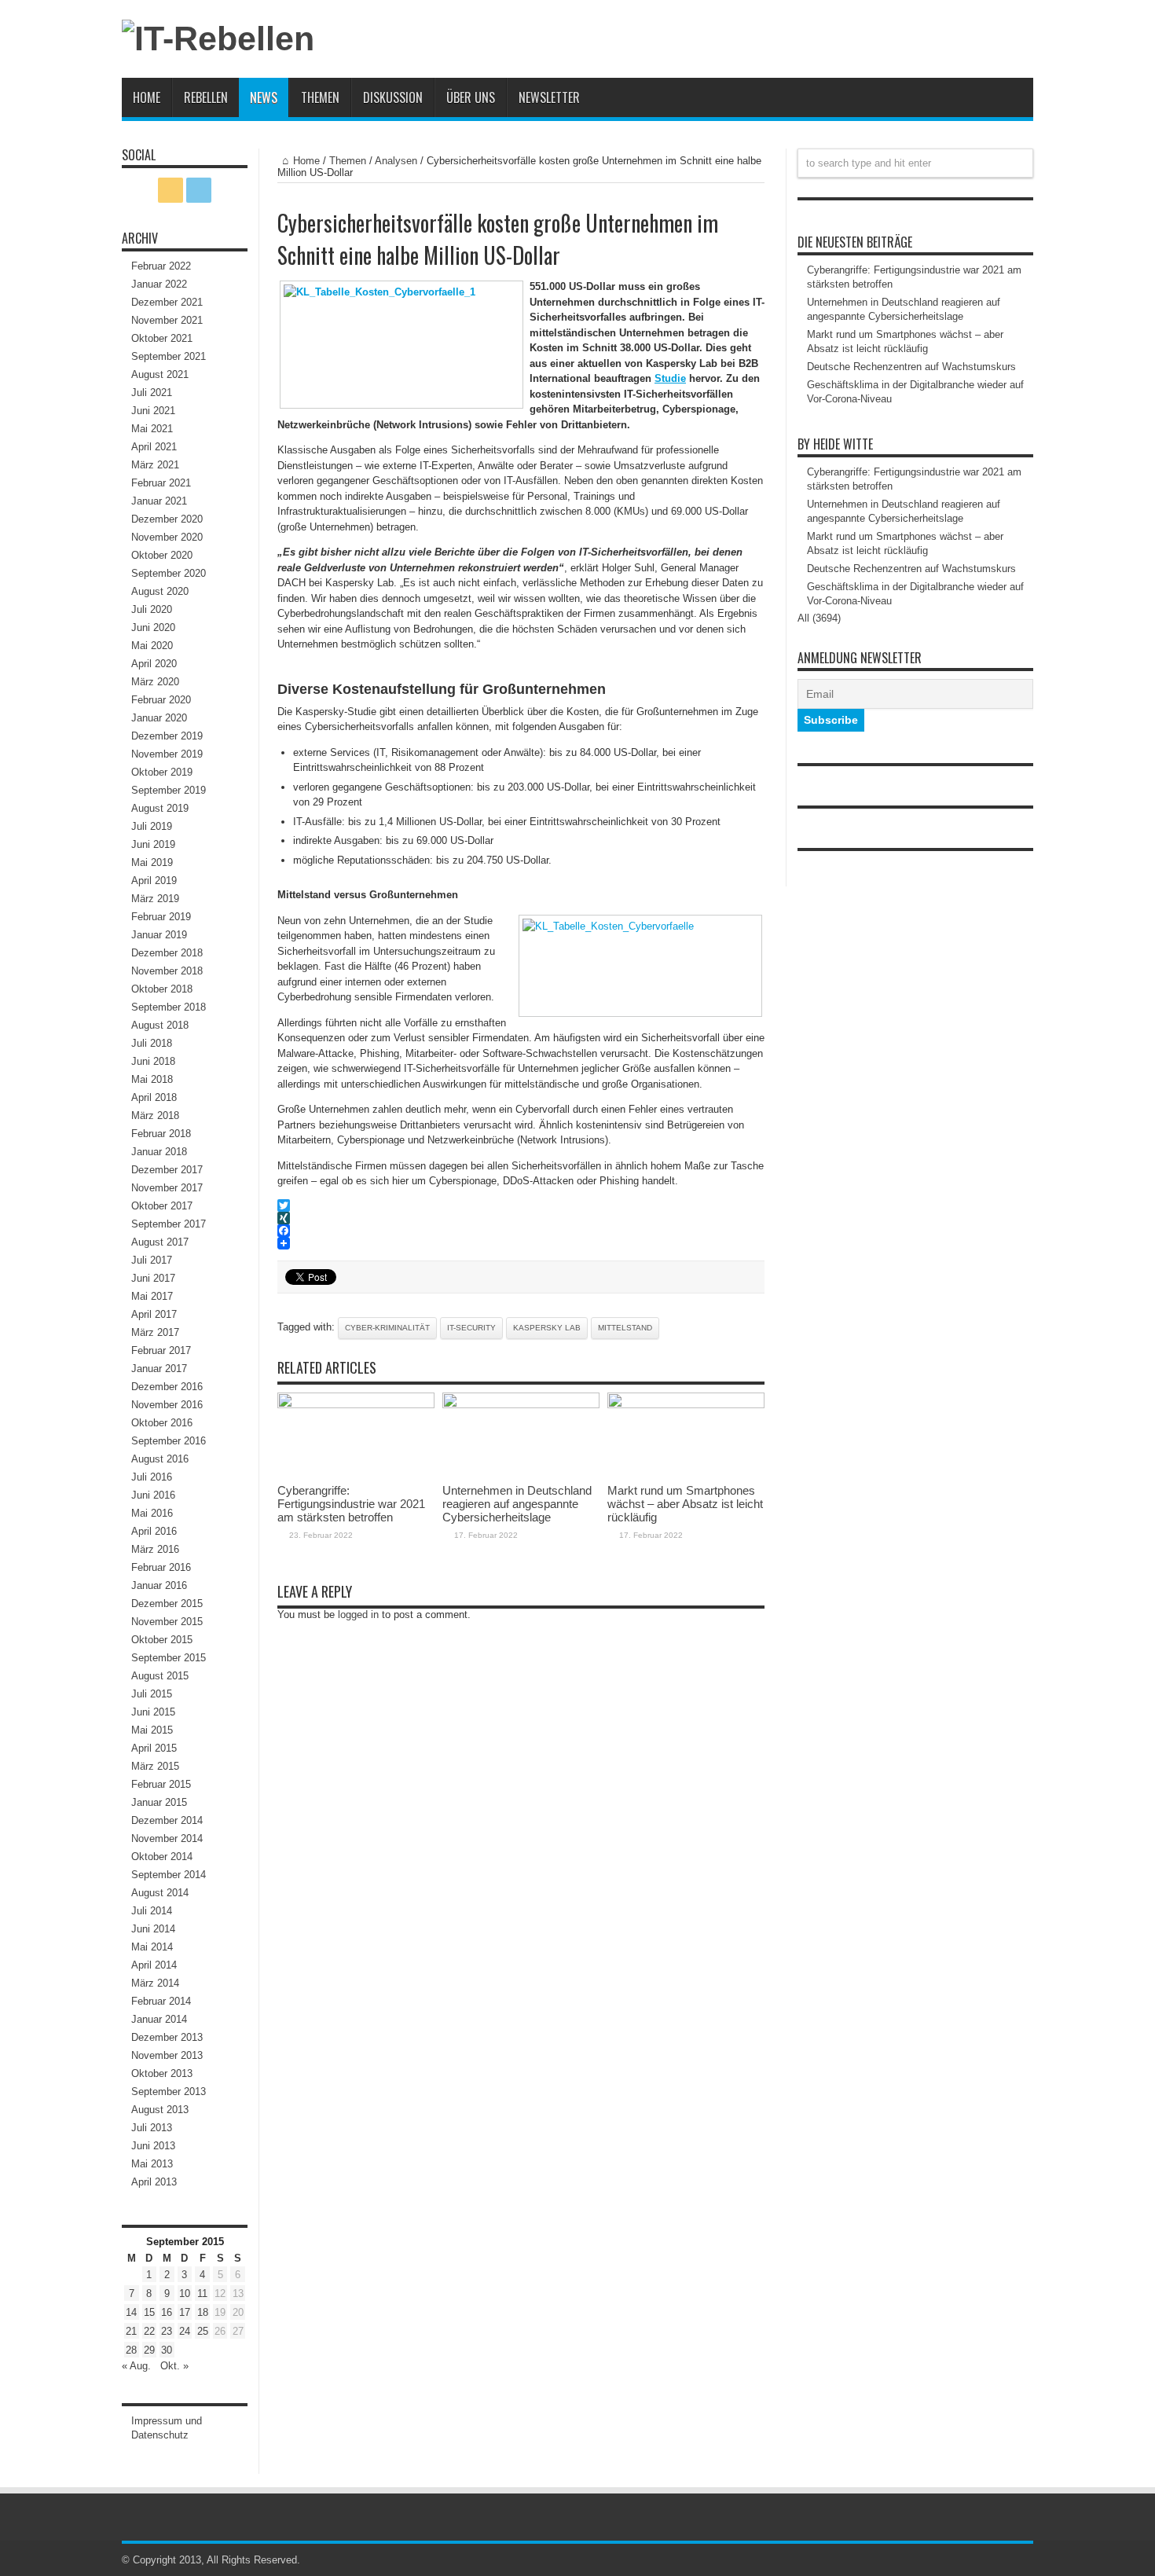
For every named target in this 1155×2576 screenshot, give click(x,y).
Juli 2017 (152, 1260)
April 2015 (154, 1748)
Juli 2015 (152, 1694)
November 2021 (167, 320)
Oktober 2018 (162, 989)
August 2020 (160, 591)
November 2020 (167, 537)
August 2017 (160, 1242)
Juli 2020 (152, 609)
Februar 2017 (161, 1350)
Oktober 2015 (162, 1640)
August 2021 (160, 374)
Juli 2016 (152, 1477)
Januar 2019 (159, 935)
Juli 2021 (152, 393)
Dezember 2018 (167, 953)
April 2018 (154, 1097)
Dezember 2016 (167, 1387)
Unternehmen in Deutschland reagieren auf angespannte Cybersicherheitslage (517, 1504)
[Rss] (170, 190)
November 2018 (167, 971)
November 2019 (167, 754)
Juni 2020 (153, 627)
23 (167, 2331)
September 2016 (169, 1441)
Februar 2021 (161, 483)
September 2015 (169, 1658)
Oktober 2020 (162, 555)
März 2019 (155, 899)
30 (167, 2350)
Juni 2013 (153, 2146)
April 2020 (154, 664)
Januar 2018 (159, 1152)
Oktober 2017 (162, 1206)
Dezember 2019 (167, 736)
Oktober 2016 (162, 1423)
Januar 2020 (159, 718)
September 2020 (169, 573)
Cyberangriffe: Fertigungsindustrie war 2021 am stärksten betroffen (351, 1504)
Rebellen (206, 97)
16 (167, 2312)
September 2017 (169, 1224)
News (264, 97)
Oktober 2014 (162, 1857)
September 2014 (169, 1875)
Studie (670, 378)
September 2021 (169, 356)
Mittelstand (625, 1328)
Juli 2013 (152, 2128)
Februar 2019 (161, 917)
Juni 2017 (153, 1278)
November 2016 (167, 1405)
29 (149, 2350)
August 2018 (160, 1025)
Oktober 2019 (162, 772)
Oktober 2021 (162, 338)
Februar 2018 (161, 1134)
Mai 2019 (152, 862)
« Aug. (136, 2366)
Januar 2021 (159, 501)
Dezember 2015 (167, 1604)
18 (203, 2312)
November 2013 (167, 2055)
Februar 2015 (161, 1784)
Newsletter (549, 97)
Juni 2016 (153, 1495)
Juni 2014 (153, 1929)
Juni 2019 (153, 844)
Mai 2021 (152, 429)
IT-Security (471, 1328)
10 (185, 2293)
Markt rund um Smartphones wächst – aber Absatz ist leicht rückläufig (685, 1504)
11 (202, 2293)
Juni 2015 (153, 1712)
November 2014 (167, 1838)
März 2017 (155, 1332)
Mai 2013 (152, 2164)
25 (203, 2331)
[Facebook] (521, 1231)
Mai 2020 (152, 646)
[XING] (521, 1218)
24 (185, 2331)
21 (131, 2331)
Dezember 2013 (167, 2037)
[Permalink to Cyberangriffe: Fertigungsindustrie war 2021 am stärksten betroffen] (356, 1405)
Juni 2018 (153, 1061)
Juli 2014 (152, 1911)
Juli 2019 (152, 826)
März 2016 (155, 1549)
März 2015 (155, 1766)
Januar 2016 (159, 1585)
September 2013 (169, 2092)
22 (149, 2331)
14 (131, 2312)
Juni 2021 (153, 411)
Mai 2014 (152, 1947)
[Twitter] (521, 1205)
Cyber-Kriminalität (387, 1328)
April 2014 (154, 1965)
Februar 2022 (161, 266)
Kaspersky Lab (547, 1328)
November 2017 (167, 1188)
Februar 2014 (161, 2001)
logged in (358, 1615)
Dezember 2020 (167, 519)
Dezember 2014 (167, 1820)
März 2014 (155, 1983)
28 (131, 2350)
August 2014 (160, 1893)
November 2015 (167, 1622)
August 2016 (160, 1459)
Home (147, 97)
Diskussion (393, 97)
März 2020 (155, 682)
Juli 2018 (152, 1043)
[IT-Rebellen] (218, 39)
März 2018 (155, 1116)
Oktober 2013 (162, 2073)
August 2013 (160, 2110)
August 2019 (160, 808)
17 (185, 2312)
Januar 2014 (159, 2019)
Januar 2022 (159, 284)
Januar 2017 (159, 1369)
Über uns (471, 97)
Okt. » (174, 2366)
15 (149, 2312)
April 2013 (154, 2182)
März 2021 (155, 465)
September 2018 (169, 1007)
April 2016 (154, 1531)
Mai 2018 (152, 1079)
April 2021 (154, 447)
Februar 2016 (161, 1567)
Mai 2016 (152, 1513)
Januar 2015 (159, 1802)
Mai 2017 (152, 1296)
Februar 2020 (161, 700)
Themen (320, 97)
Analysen (396, 161)
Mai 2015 (152, 1730)
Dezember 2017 (167, 1170)
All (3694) (819, 618)
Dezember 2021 (167, 302)
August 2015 (160, 1676)
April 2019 (154, 881)
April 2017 (154, 1314)
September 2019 (169, 790)
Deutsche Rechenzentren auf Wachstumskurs (911, 367)
